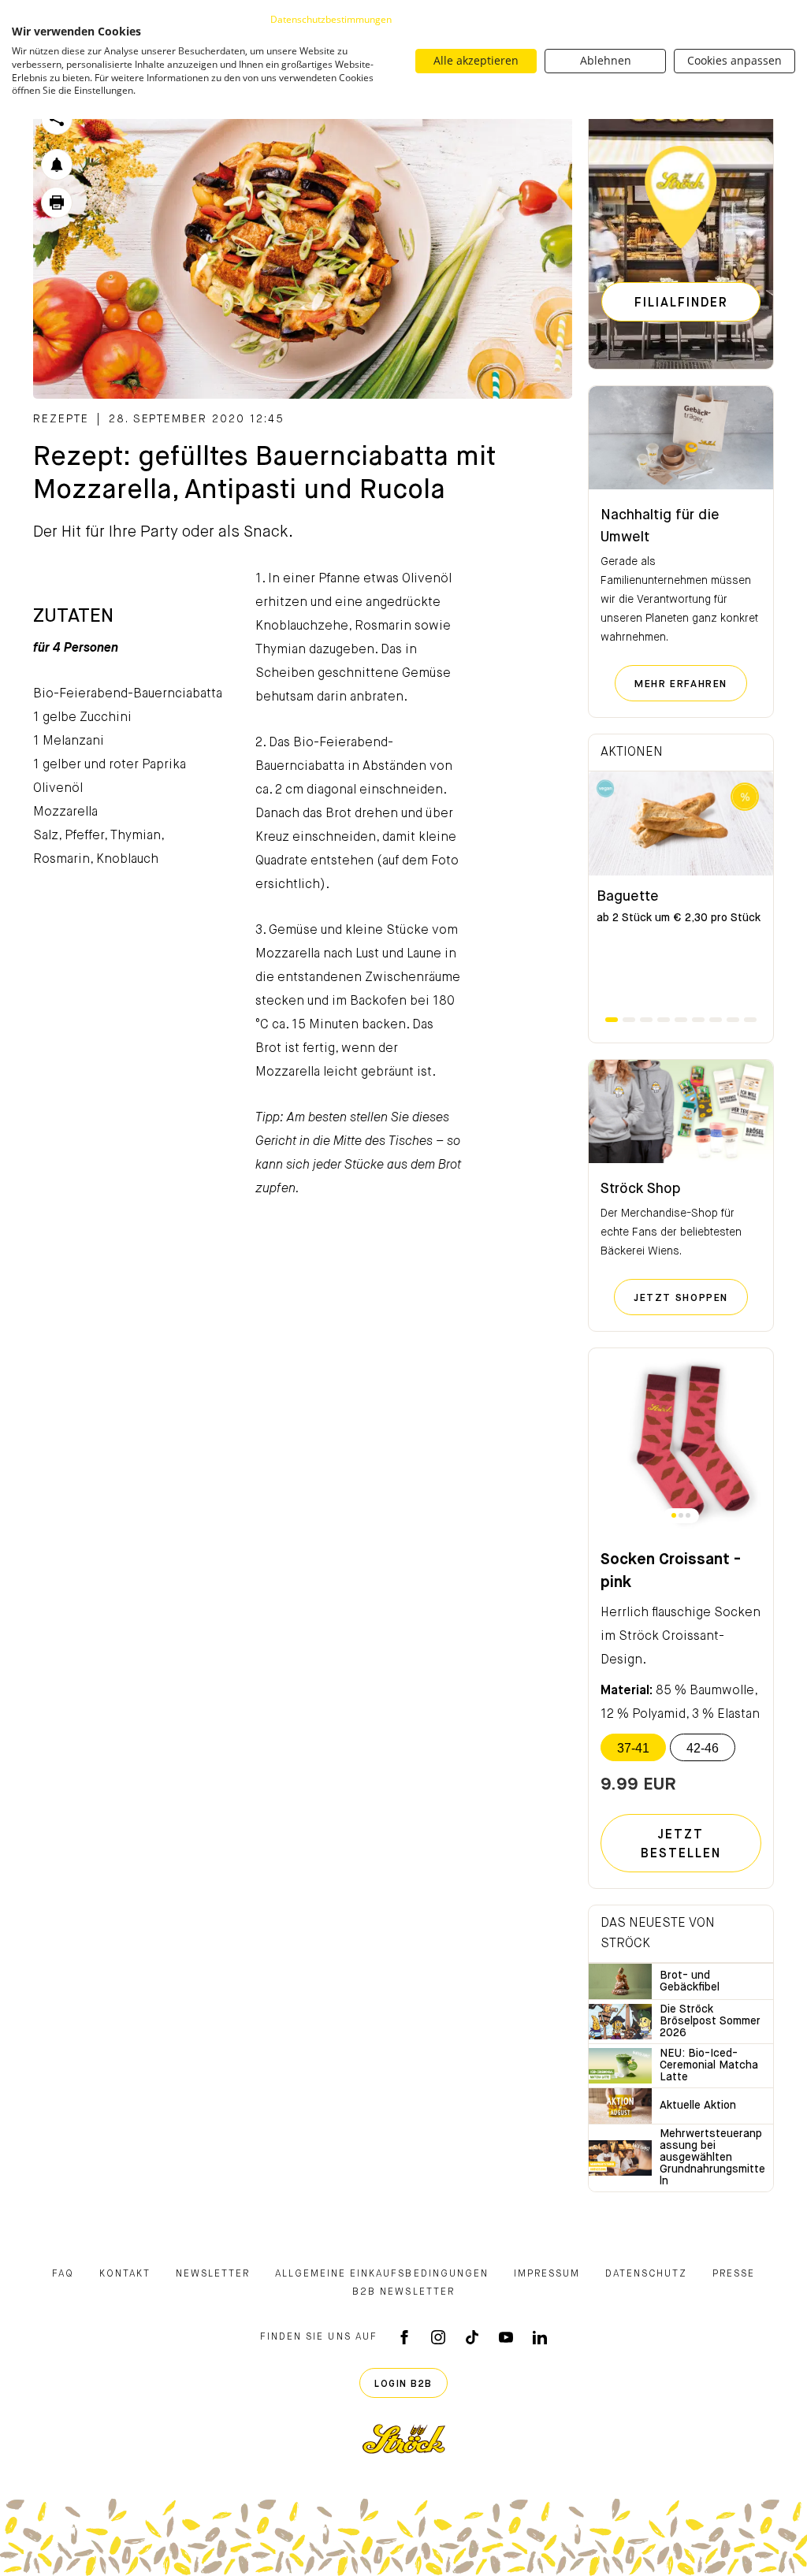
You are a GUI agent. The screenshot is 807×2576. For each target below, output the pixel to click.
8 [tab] (733, 1020)
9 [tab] (750, 1020)
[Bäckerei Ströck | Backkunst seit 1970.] (404, 2439)
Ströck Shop (641, 1189)
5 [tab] (681, 1020)
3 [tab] (646, 1020)
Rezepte (61, 419)
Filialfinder (681, 303)
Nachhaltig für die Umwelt (660, 526)
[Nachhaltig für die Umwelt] (681, 438)
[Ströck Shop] (681, 1112)
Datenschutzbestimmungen (331, 19)
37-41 (633, 1748)
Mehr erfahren (691, 684)
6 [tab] (698, 1020)
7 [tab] (716, 1020)
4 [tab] (664, 1020)
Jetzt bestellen (681, 1845)
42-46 (703, 1748)
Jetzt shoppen (691, 1298)
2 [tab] (629, 1020)
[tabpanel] (681, 893)
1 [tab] (612, 1020)
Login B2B (403, 2385)
